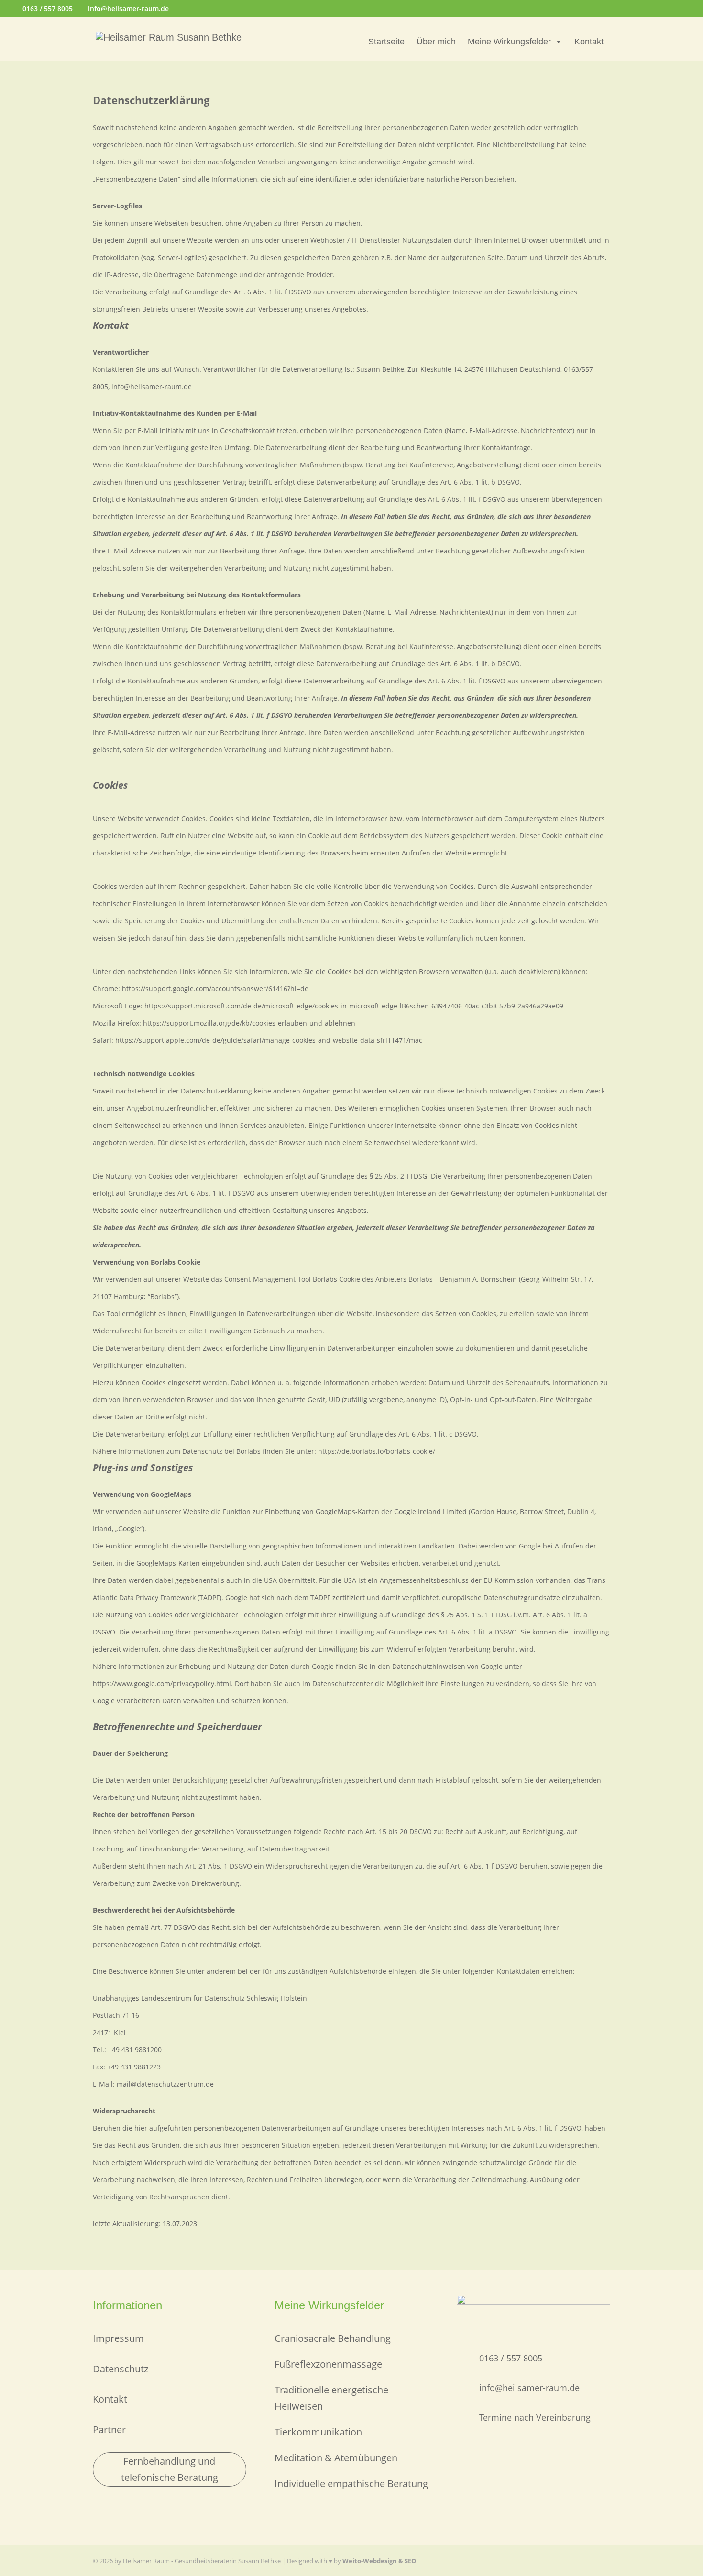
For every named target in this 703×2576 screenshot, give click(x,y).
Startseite (386, 42)
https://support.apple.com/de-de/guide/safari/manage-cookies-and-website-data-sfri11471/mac (269, 1040)
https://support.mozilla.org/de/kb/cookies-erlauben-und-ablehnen (249, 1023)
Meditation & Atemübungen (336, 2458)
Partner (109, 2430)
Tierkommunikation (318, 2432)
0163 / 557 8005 (48, 8)
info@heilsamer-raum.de (529, 2388)
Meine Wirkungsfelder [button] (509, 42)
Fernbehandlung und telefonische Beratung (170, 2469)
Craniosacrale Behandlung (333, 2338)
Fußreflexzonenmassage (328, 2364)
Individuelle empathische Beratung (351, 2484)
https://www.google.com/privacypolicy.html (162, 1683)
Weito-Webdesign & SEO (379, 2561)
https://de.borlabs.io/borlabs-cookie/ (377, 1451)
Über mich (436, 42)
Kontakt (589, 42)
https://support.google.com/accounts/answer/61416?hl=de (215, 989)
